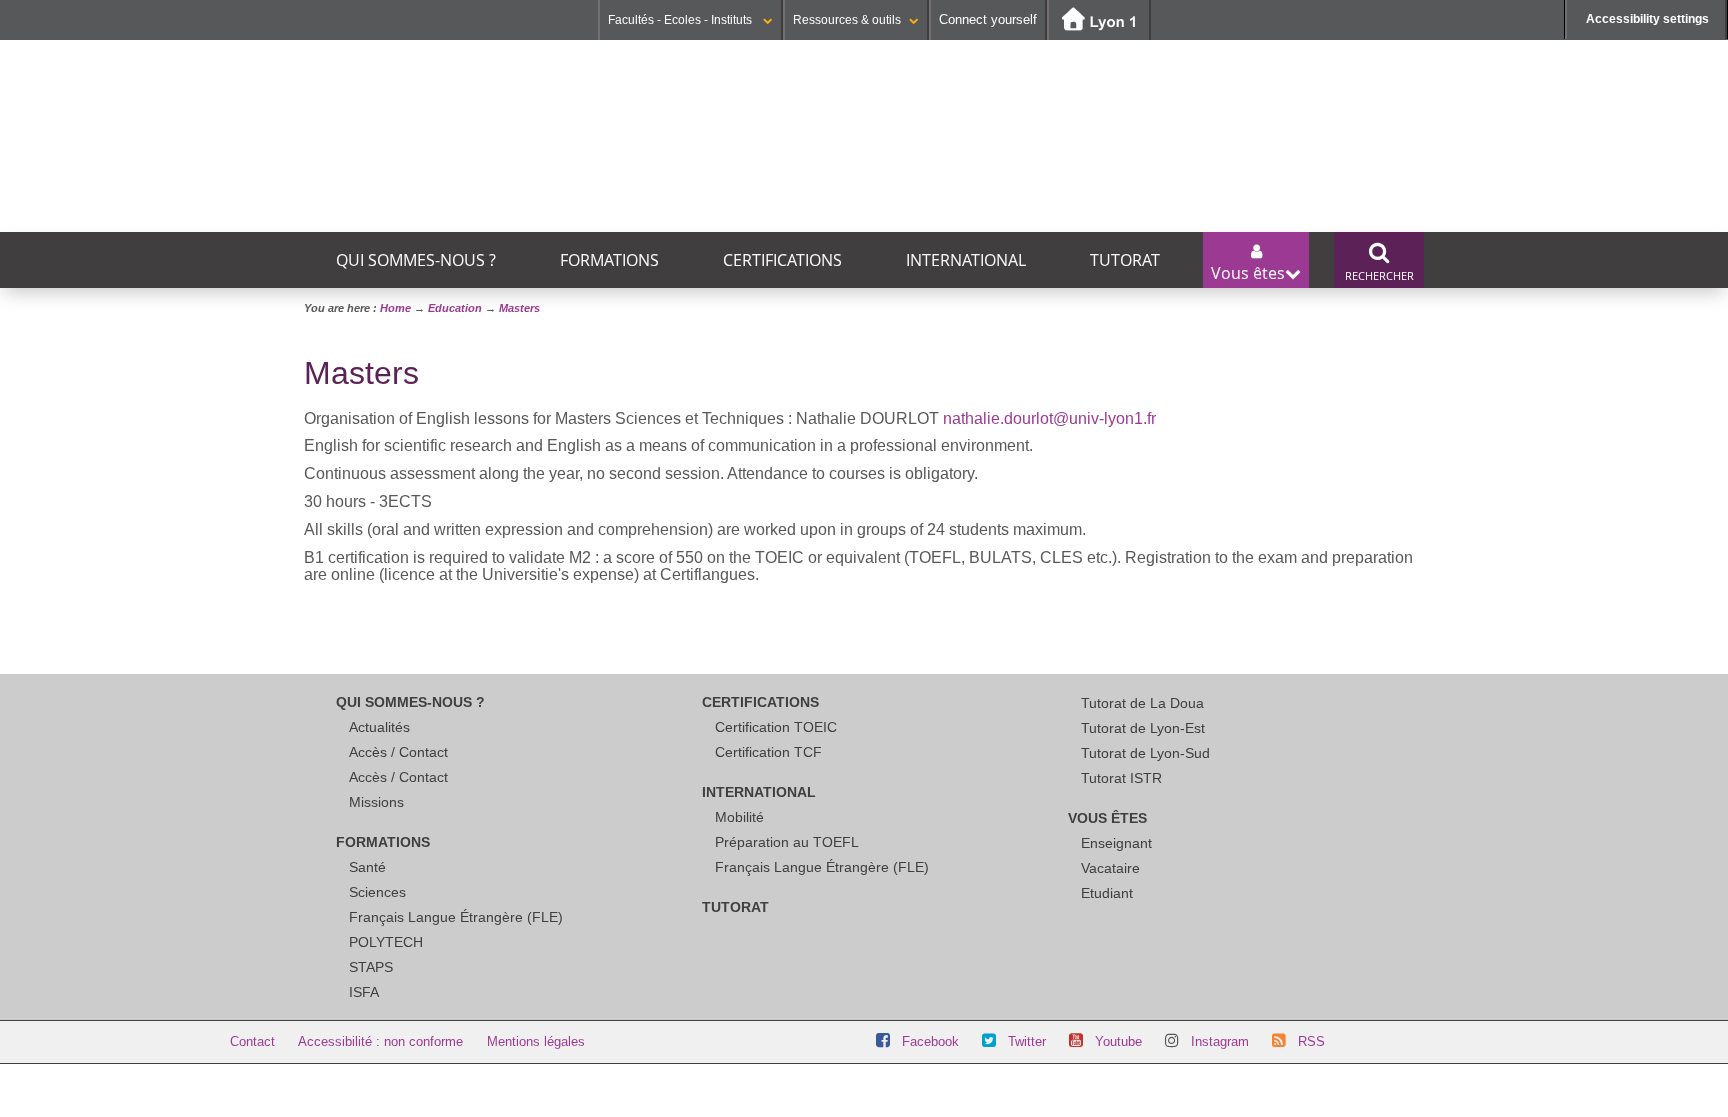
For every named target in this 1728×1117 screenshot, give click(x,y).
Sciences (377, 892)
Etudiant (1107, 893)
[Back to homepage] (575, 105)
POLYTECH (386, 942)
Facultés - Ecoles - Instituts (681, 20)
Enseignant (1116, 843)
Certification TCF (768, 752)
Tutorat (1125, 260)
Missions (376, 802)
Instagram (1220, 1041)
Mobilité (739, 817)
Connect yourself (988, 19)
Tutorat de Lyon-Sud (1145, 753)
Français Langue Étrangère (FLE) (456, 917)
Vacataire (1110, 868)
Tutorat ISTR (1121, 778)
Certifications (782, 260)
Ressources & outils (847, 20)
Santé (367, 867)
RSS (1311, 1041)
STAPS (371, 967)
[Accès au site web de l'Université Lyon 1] (1099, 20)
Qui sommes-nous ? (416, 260)
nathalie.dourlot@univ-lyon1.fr (1049, 418)
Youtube (1118, 1041)
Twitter (1027, 1041)
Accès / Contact (398, 752)
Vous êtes (1107, 818)
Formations (609, 260)
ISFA (364, 992)
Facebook (930, 1041)
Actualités (379, 727)
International (966, 260)
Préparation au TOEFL (787, 842)
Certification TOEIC (776, 727)
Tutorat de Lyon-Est (1143, 728)
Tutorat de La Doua (1142, 703)
